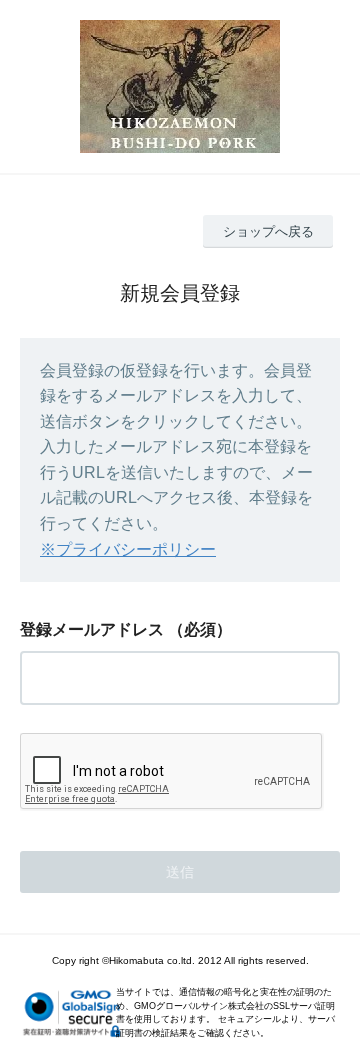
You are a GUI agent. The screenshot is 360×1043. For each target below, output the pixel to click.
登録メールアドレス (92, 629)
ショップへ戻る (268, 231)
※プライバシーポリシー (128, 549)
